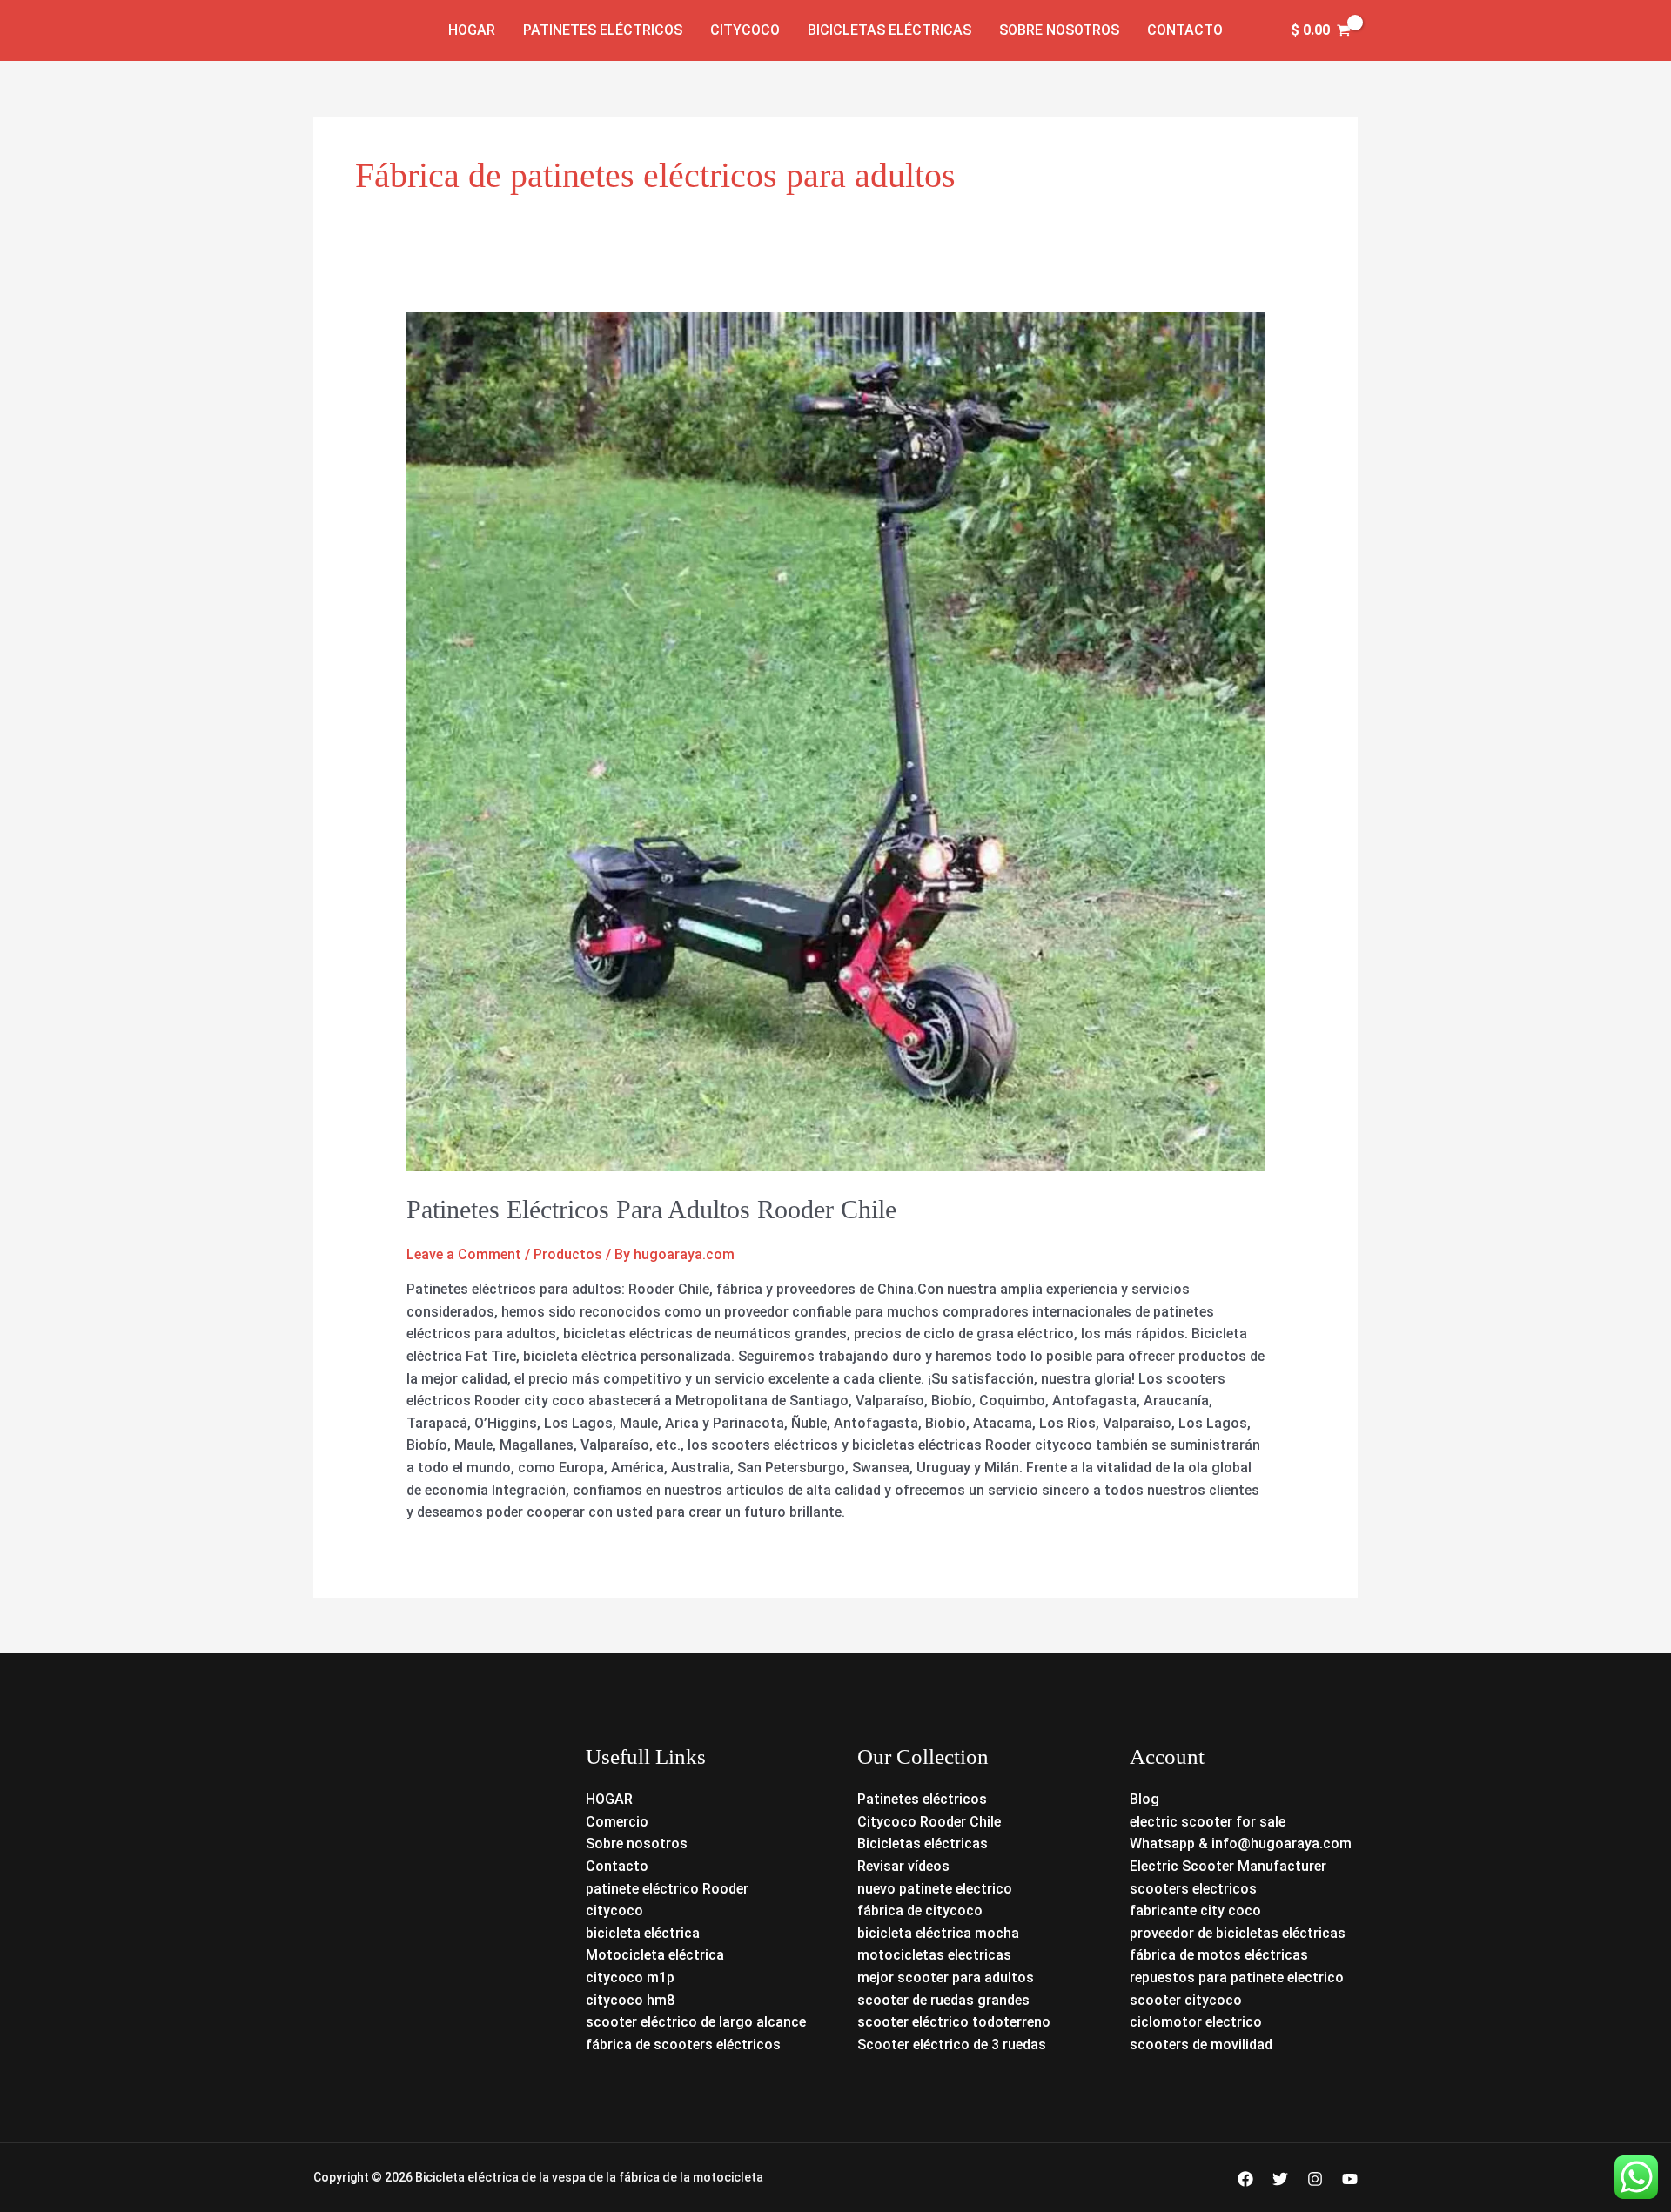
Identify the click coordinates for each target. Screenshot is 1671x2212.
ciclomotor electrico (1196, 2022)
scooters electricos (1193, 1889)
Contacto (1185, 30)
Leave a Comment (464, 1254)
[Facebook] (1245, 2179)
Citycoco (745, 30)
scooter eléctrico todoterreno (954, 2022)
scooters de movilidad (1201, 2044)
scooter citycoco (1186, 2000)
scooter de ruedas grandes (943, 2000)
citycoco (614, 1910)
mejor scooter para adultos (946, 1977)
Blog (1144, 1799)
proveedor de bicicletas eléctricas (1238, 1933)
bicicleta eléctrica (643, 1933)
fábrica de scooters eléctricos (683, 2044)
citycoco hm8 (630, 2000)
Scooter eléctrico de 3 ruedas (952, 2044)
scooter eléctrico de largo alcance (696, 2022)
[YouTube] (1350, 2179)
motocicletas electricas (934, 1955)
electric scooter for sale (1208, 1822)
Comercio (617, 1822)
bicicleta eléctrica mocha (938, 1933)
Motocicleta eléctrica (655, 1955)
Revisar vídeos (903, 1866)
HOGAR (609, 1799)
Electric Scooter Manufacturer (1228, 1866)
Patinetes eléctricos (603, 30)
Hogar (472, 30)
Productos (568, 1254)
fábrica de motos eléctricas (1219, 1955)
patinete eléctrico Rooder (667, 1889)
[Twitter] (1280, 2179)
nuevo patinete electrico (935, 1889)
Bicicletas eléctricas (889, 30)
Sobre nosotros (1059, 30)
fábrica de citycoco (920, 1910)
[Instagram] (1315, 2179)
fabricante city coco (1195, 1910)
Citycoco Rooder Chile (929, 1822)
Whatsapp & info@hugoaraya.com (1241, 1843)
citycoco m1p (630, 1977)
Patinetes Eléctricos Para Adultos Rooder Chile (651, 1209)
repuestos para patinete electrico (1237, 1977)
